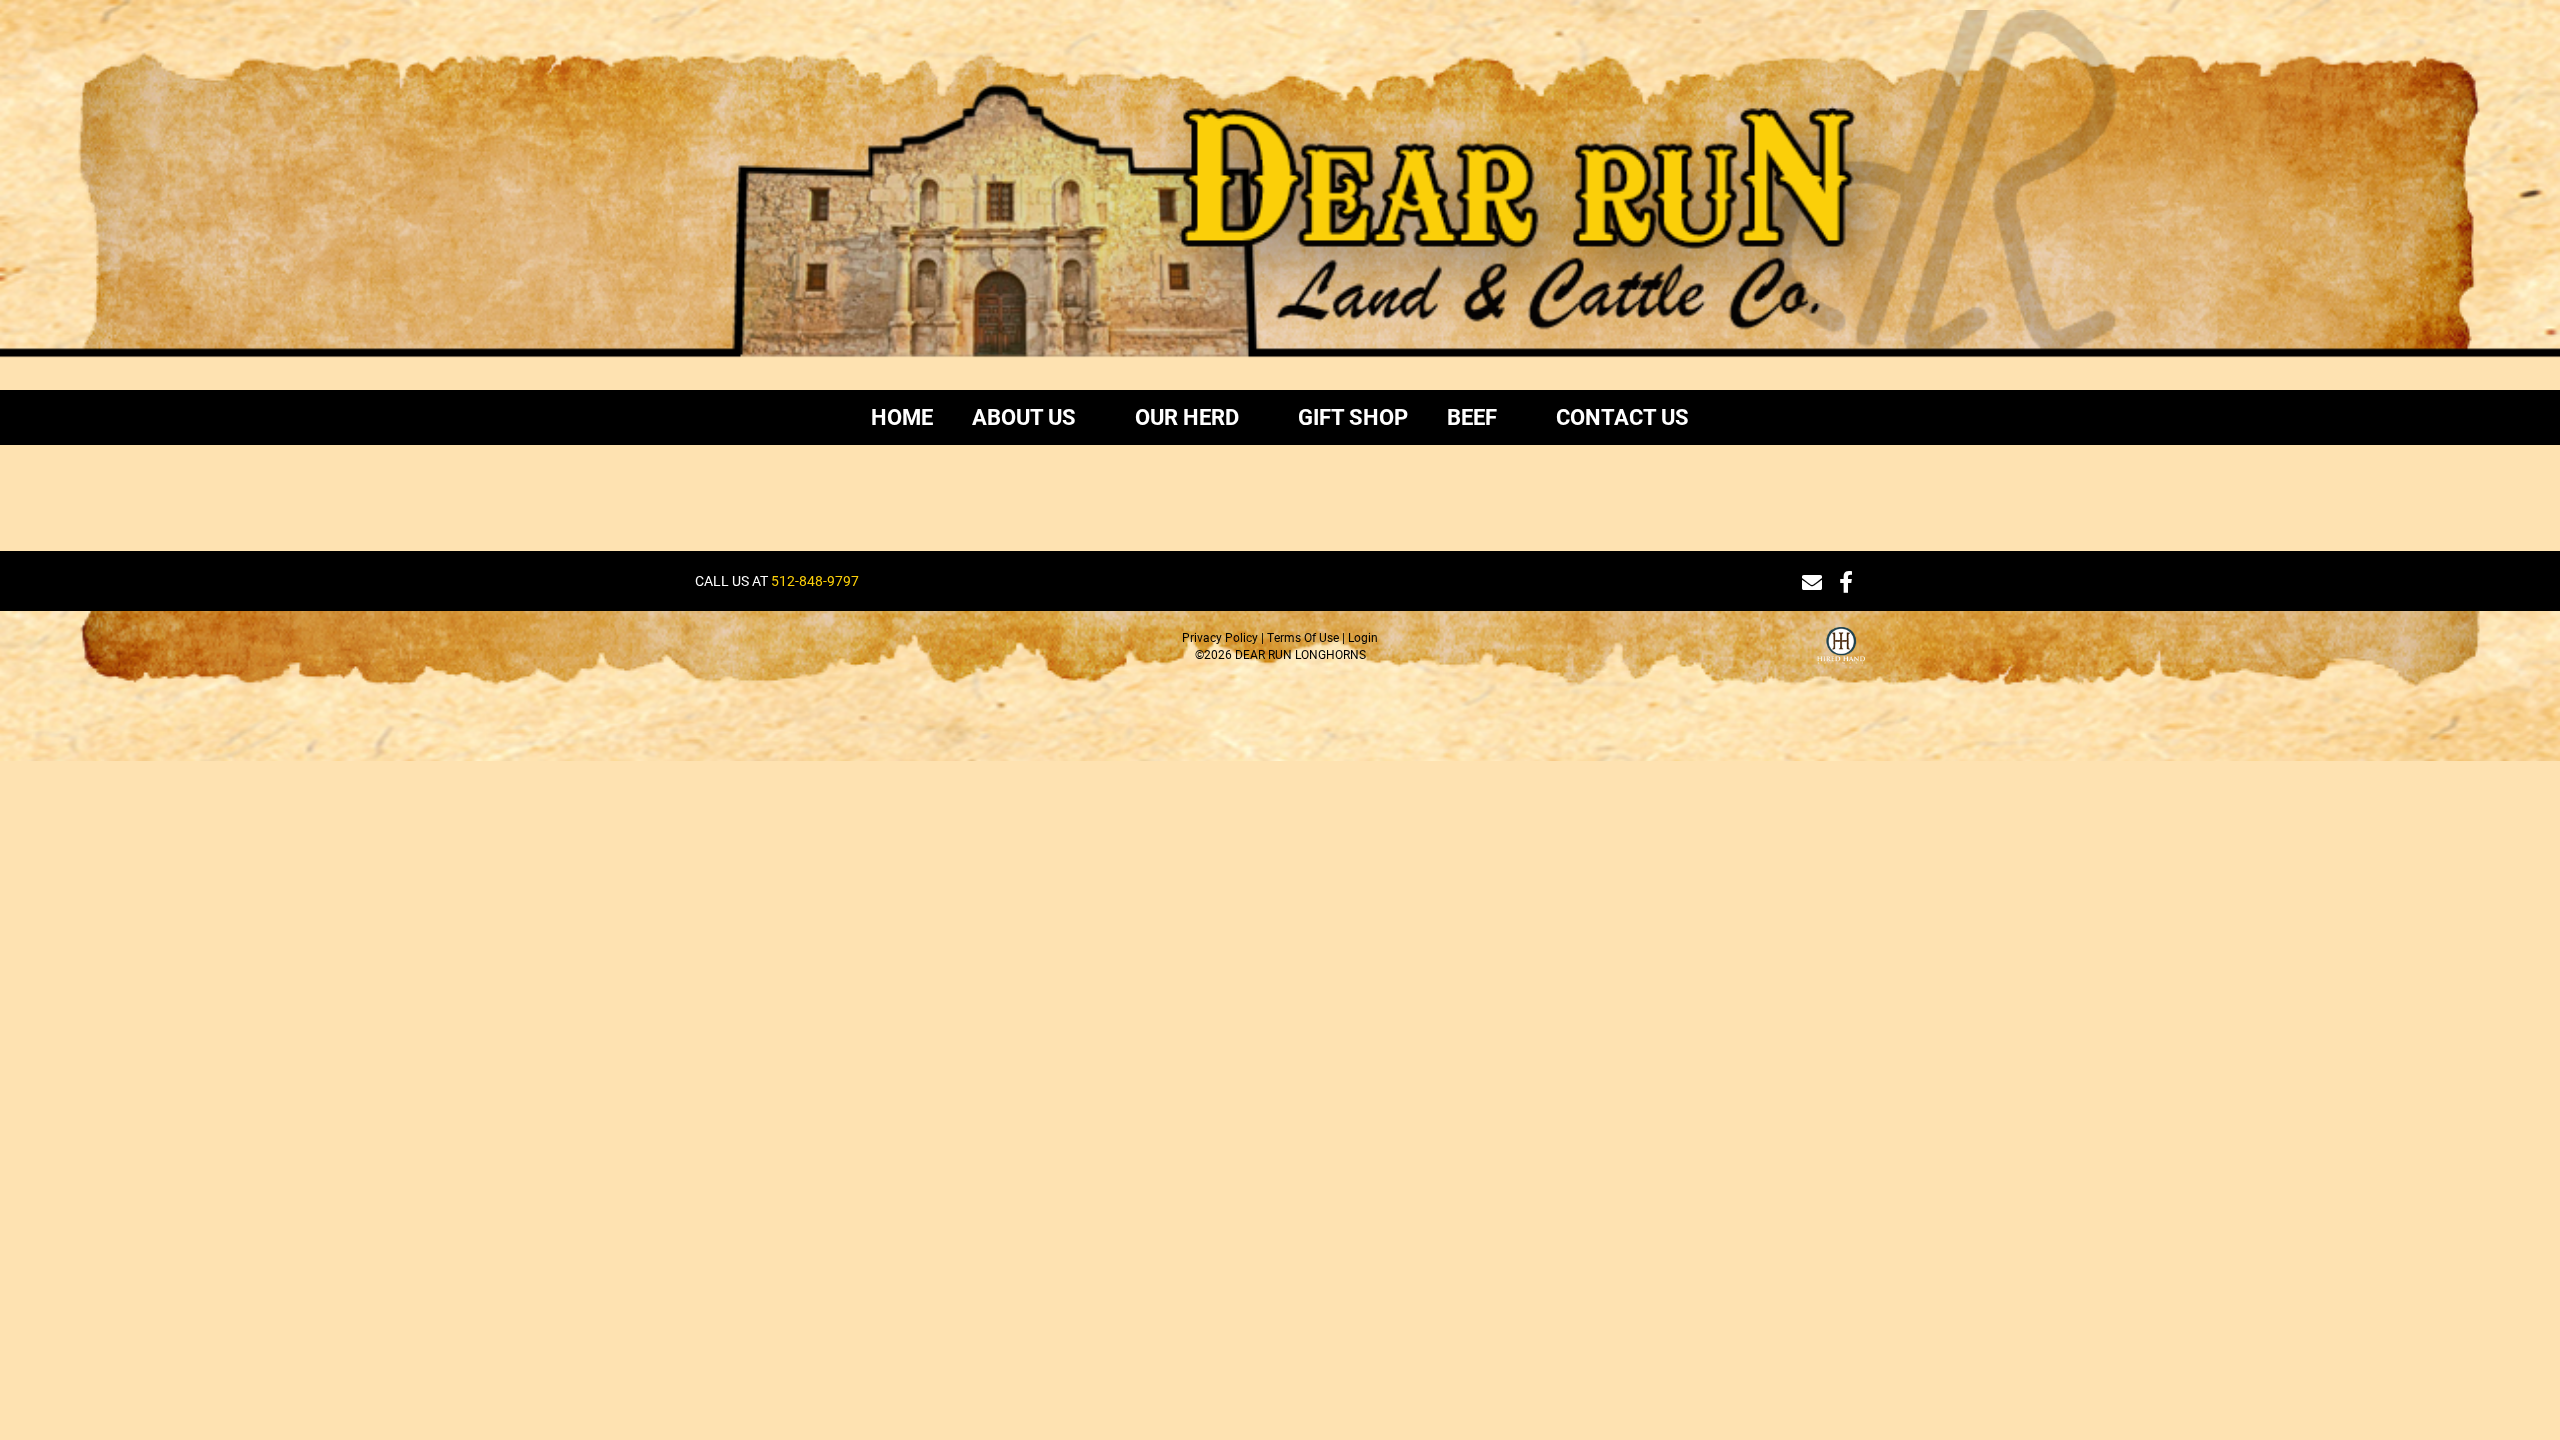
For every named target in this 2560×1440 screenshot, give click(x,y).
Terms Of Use (1303, 637)
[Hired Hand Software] (1841, 657)
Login (1363, 637)
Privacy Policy (1220, 637)
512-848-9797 (815, 580)
